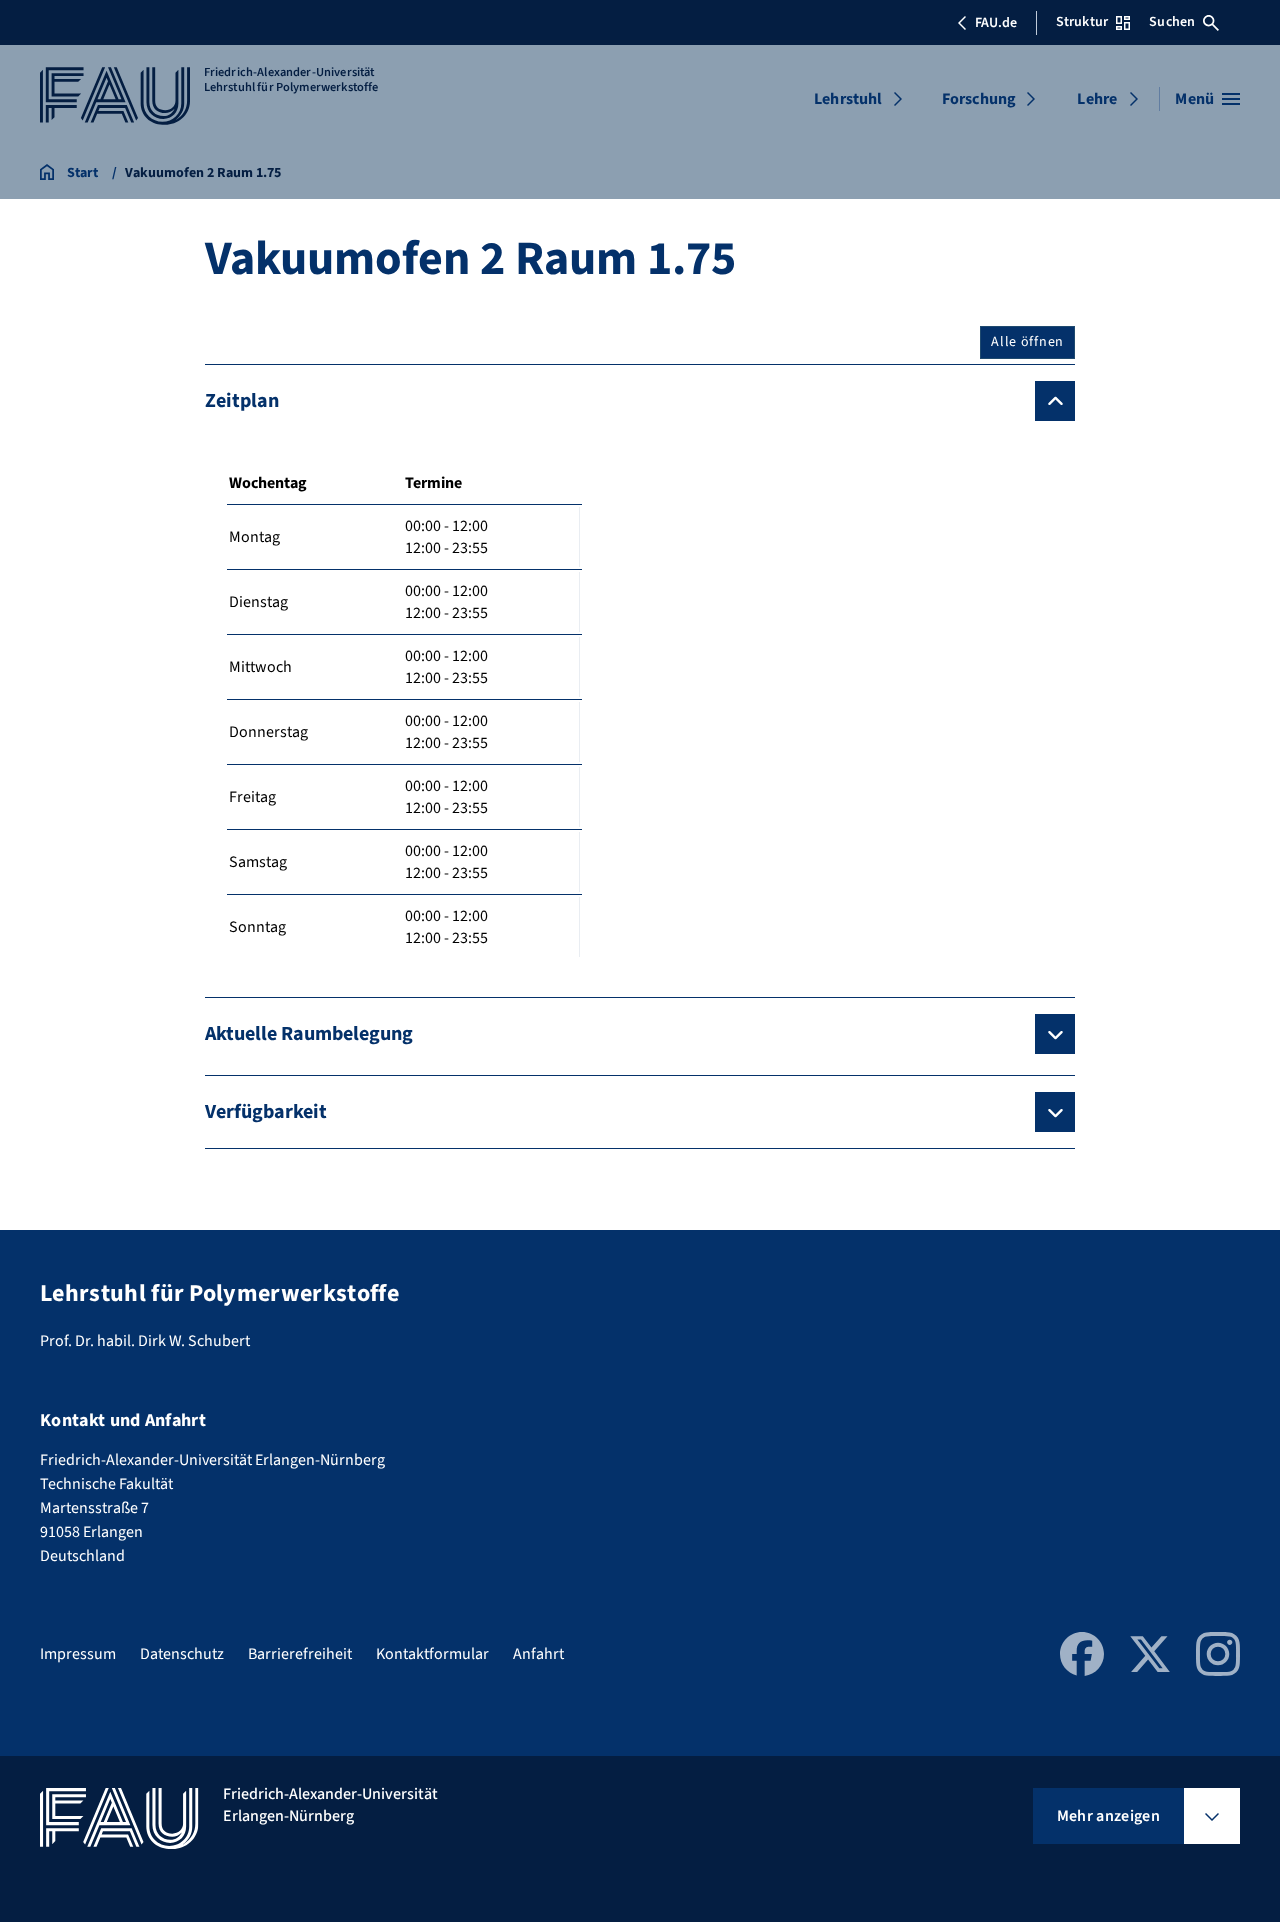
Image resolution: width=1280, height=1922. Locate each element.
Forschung (979, 99)
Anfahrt (538, 1654)
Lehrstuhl (848, 99)
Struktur (1082, 22)
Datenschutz (182, 1654)
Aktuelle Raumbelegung (309, 1034)
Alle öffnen (1027, 342)
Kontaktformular (432, 1654)
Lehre (1097, 99)
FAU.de (996, 23)
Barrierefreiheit (300, 1654)
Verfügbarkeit (266, 1112)
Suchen (1172, 22)
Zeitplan (242, 401)
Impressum (78, 1654)
